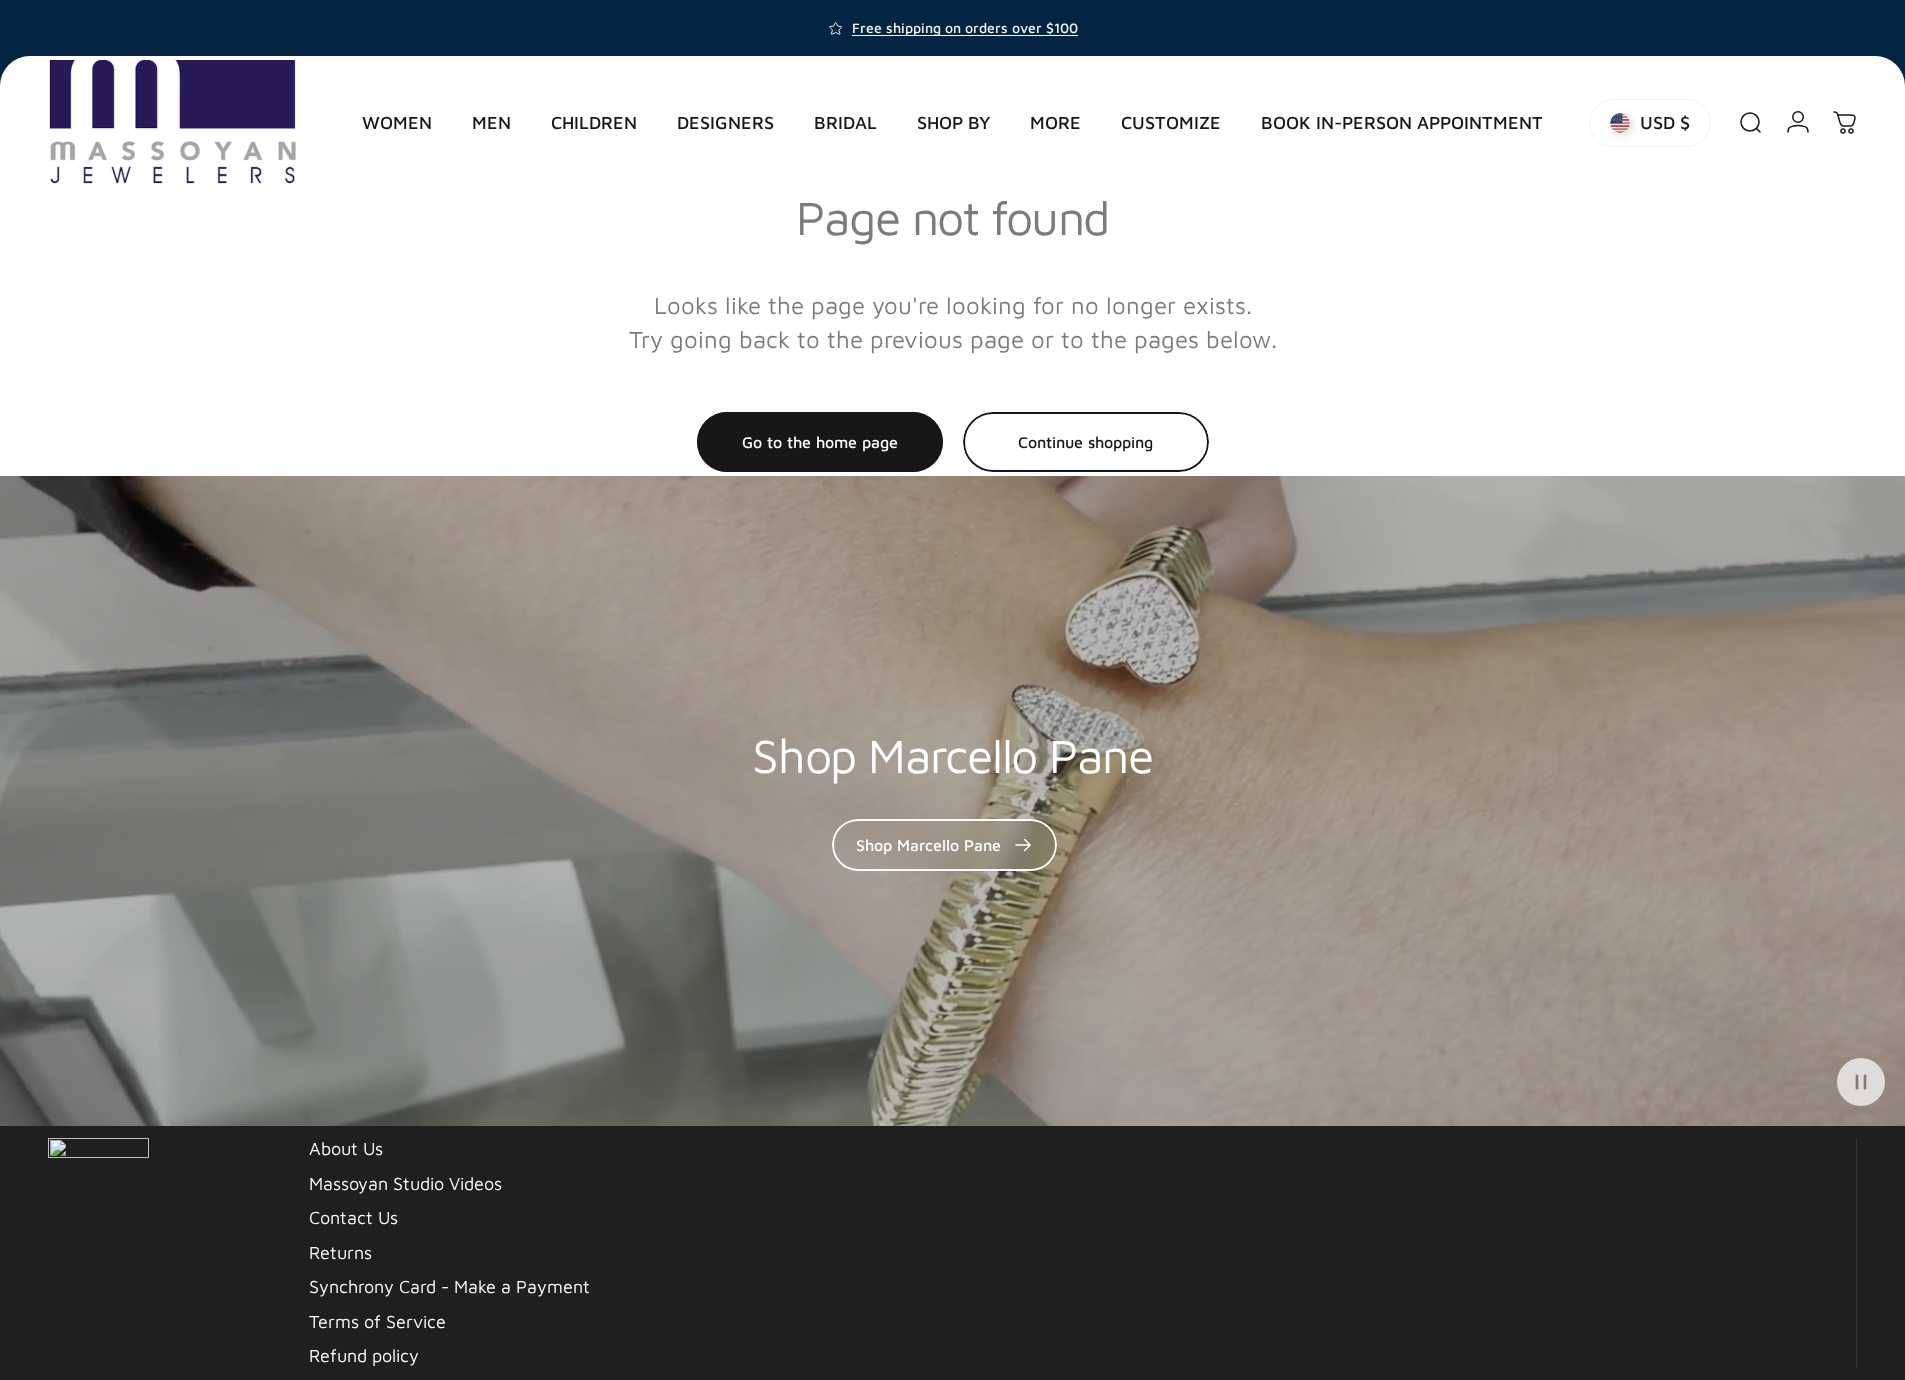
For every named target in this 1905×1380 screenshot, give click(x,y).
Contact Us (353, 1217)
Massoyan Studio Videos (405, 1183)
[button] (1861, 1082)
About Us (346, 1148)
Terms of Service (377, 1321)
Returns (340, 1252)
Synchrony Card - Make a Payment (449, 1286)
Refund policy (364, 1355)
